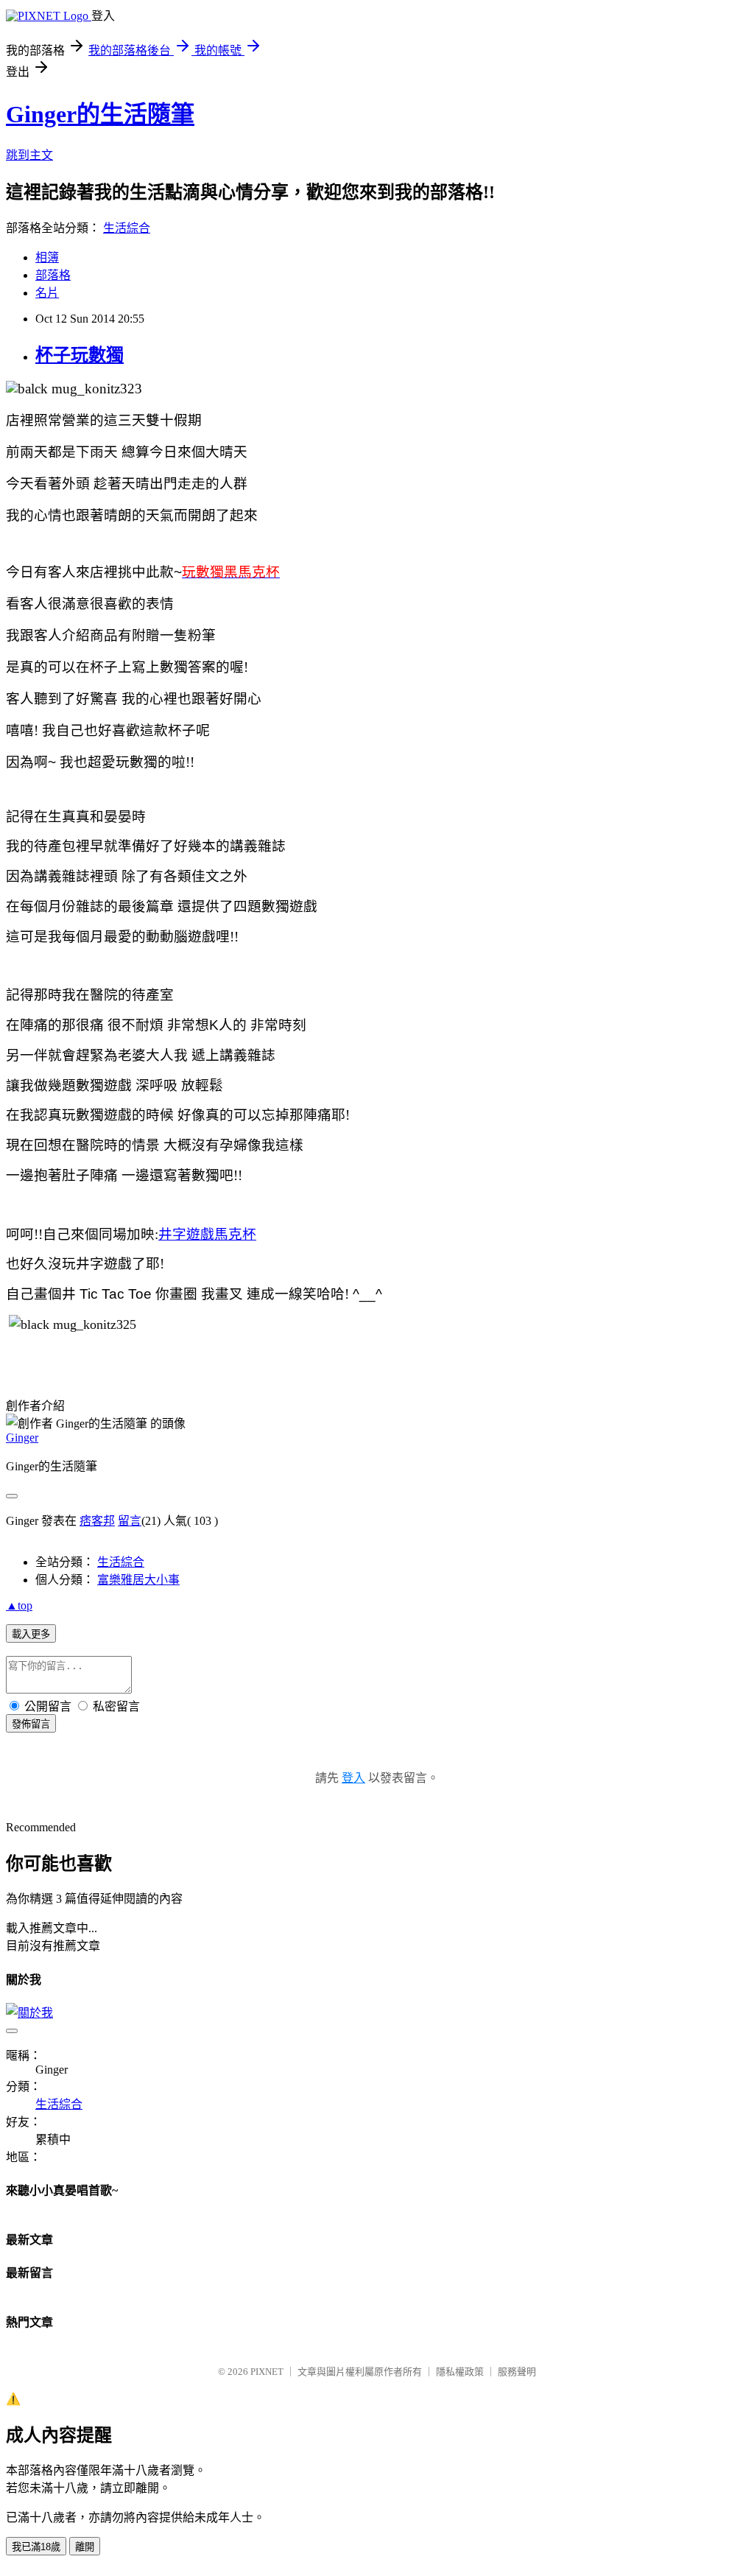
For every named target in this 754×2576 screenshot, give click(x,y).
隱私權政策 (460, 2372)
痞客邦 (97, 1521)
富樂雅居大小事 (138, 1580)
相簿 (47, 257)
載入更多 (31, 1634)
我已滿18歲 (36, 2547)
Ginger (22, 1438)
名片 (47, 293)
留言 (130, 1521)
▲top (19, 1605)
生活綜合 (127, 228)
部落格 (53, 275)
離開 (85, 2547)
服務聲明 (517, 2372)
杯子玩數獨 (80, 355)
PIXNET (267, 2372)
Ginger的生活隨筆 (100, 114)
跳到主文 (29, 155)
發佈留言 (31, 1724)
